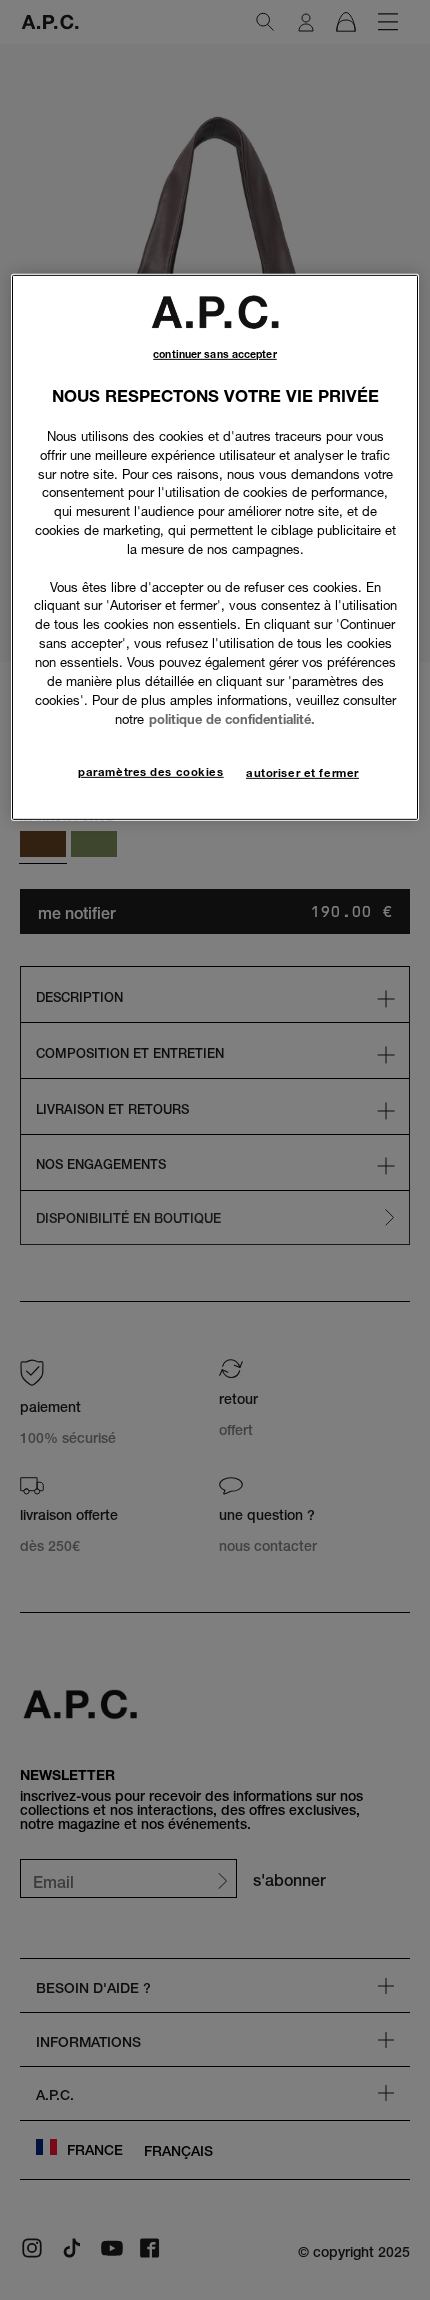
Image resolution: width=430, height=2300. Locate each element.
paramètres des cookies (151, 772)
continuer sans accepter (214, 354)
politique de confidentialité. (232, 718)
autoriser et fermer (302, 773)
